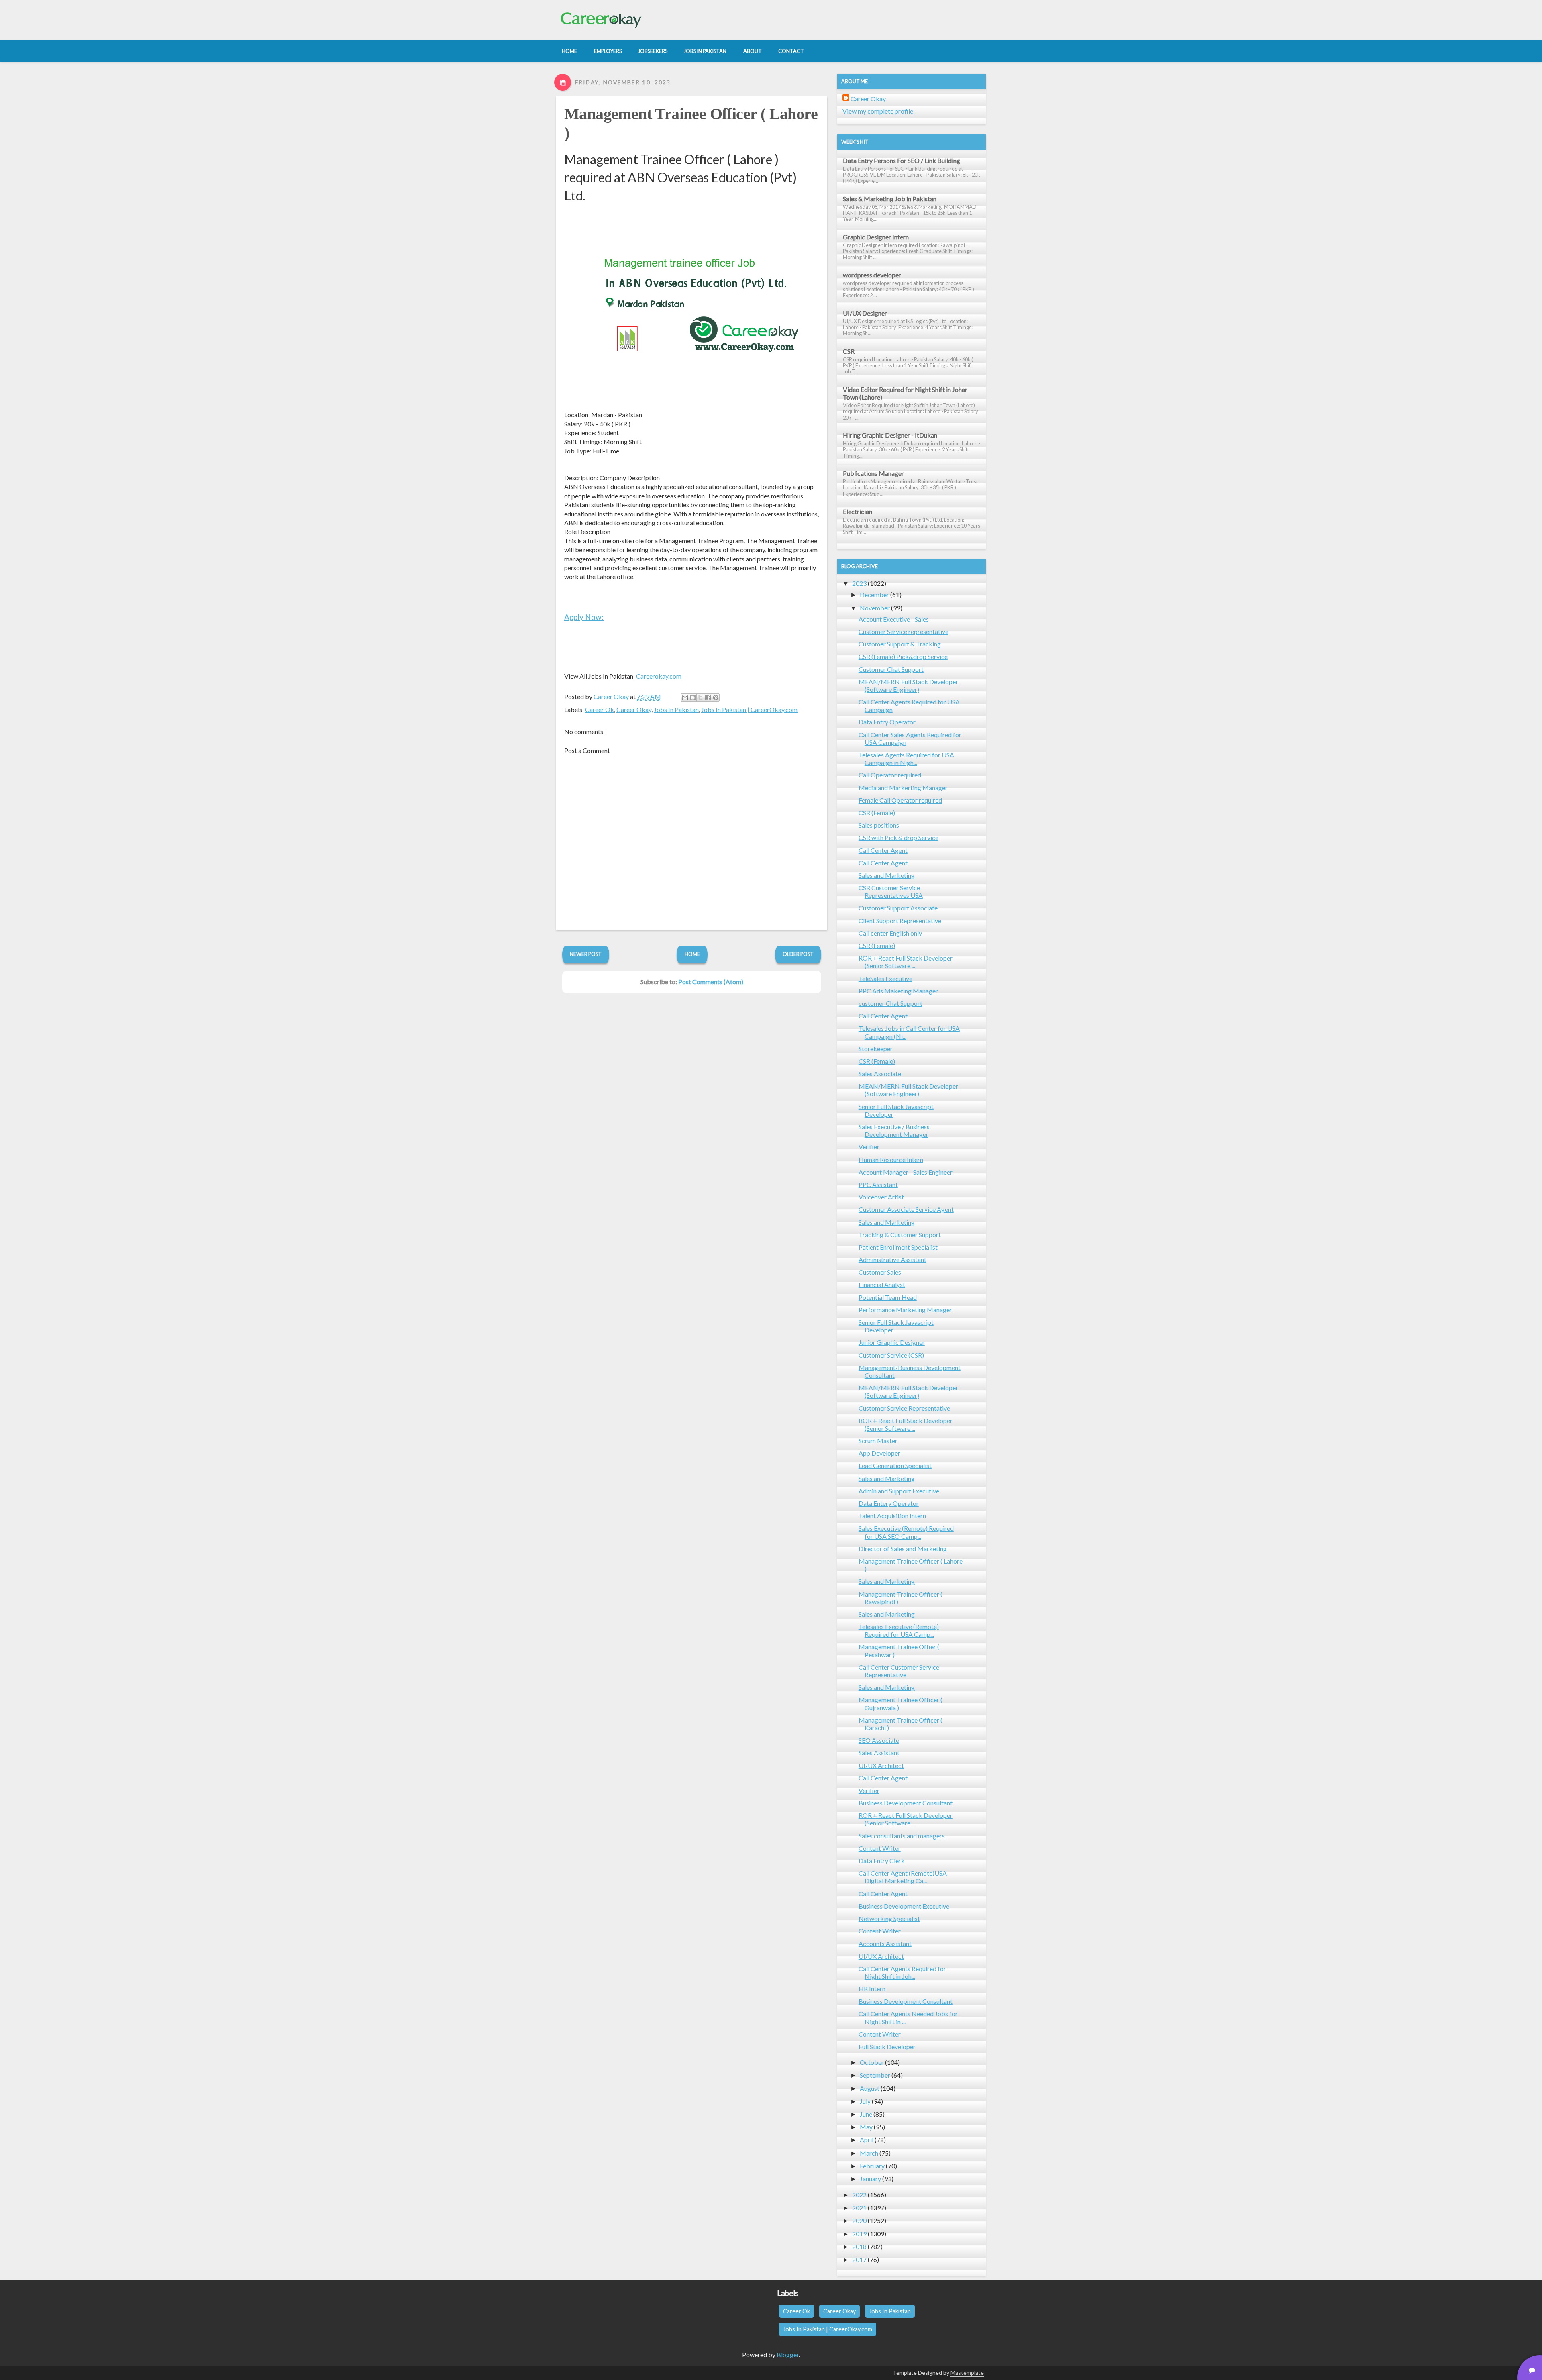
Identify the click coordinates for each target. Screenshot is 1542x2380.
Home (692, 954)
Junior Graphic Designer (892, 1342)
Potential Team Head (888, 1297)
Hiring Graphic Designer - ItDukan (890, 435)
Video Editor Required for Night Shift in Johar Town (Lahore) (905, 393)
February (872, 2166)
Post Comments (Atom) (711, 982)
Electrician (858, 511)
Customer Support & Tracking (900, 644)
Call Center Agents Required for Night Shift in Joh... (902, 1972)
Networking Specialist (889, 1918)
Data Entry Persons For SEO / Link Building (902, 160)
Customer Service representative (904, 631)
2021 (859, 2208)
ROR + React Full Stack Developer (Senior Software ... (906, 962)
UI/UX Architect (881, 1765)
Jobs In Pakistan (676, 709)
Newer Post (586, 954)
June (866, 2114)
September (875, 2075)
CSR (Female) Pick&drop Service (903, 656)
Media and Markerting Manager (903, 788)
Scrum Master (878, 1441)
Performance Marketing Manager (905, 1310)
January (870, 2179)
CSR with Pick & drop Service (898, 837)
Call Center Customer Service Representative (899, 1671)
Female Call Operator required (900, 800)
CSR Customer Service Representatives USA (891, 891)
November (875, 608)
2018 (859, 2246)
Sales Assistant (879, 1753)
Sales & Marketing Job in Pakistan (890, 199)
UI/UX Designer (865, 313)
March (869, 2153)
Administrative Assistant (892, 1259)
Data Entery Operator (889, 1503)
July (865, 2101)
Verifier (869, 1147)
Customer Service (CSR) (891, 1355)
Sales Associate (880, 1074)
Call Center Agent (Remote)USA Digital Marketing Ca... (903, 1877)
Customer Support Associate (898, 908)
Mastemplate (967, 2373)
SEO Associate (879, 1740)
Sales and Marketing (887, 875)
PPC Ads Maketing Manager (898, 991)
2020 (859, 2220)
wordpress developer (872, 275)
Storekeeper (876, 1049)
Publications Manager (873, 473)
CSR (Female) (877, 813)
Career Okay (634, 709)
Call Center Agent (883, 850)
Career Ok (600, 709)
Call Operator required (890, 775)
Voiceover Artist (881, 1197)
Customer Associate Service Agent (906, 1209)
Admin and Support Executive (899, 1491)
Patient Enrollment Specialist (898, 1247)
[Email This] (685, 697)
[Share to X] (700, 697)
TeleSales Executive (885, 978)
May (866, 2127)
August (870, 2088)
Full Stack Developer (887, 2047)
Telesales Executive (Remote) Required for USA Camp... (899, 1630)
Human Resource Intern (891, 1159)
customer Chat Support (890, 1003)
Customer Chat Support (891, 669)
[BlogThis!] (693, 697)
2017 (859, 2259)
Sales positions (879, 825)
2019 (859, 2234)
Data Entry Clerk (882, 1861)
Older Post (798, 954)
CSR (849, 351)
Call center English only (890, 933)
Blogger (788, 2355)
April (867, 2140)
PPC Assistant (878, 1184)
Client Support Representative (900, 921)
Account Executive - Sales (894, 619)
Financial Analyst (882, 1284)
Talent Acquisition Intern (892, 1516)
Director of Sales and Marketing (903, 1549)
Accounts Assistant (885, 1943)
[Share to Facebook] (708, 697)
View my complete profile (878, 111)
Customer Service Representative (904, 1408)
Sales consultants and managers (902, 1836)
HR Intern (872, 1989)
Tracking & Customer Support (900, 1235)
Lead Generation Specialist (895, 1465)
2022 (859, 2195)
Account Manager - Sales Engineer (906, 1172)
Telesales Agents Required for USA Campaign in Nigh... (906, 759)
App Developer (879, 1453)
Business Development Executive (904, 1906)
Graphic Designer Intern (876, 237)
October (872, 2062)
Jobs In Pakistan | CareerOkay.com (749, 709)
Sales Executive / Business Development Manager (894, 1130)
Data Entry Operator (887, 722)
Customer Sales (880, 1272)
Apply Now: (584, 617)
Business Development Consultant (906, 1803)
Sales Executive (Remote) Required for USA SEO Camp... (906, 1532)
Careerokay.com (659, 676)
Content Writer (880, 1848)
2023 (859, 583)
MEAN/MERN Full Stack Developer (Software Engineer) (908, 685)
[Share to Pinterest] (716, 697)
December (874, 594)
